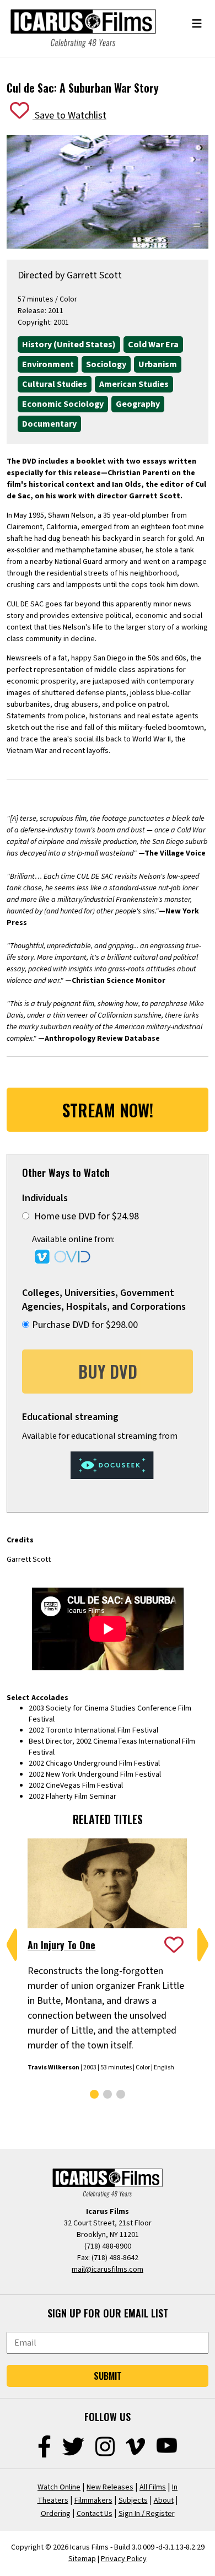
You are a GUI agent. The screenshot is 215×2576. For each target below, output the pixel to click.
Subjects (133, 2500)
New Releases (110, 2487)
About (164, 2500)
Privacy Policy (124, 2559)
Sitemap (82, 2559)
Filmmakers (93, 2500)
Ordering (56, 2514)
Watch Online (59, 2487)
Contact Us (95, 2514)
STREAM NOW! (108, 1110)
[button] (12, 1945)
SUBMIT (108, 2376)
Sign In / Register (147, 2514)
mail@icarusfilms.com (108, 2270)
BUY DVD (108, 1371)
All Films (153, 2487)
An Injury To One (61, 1945)
